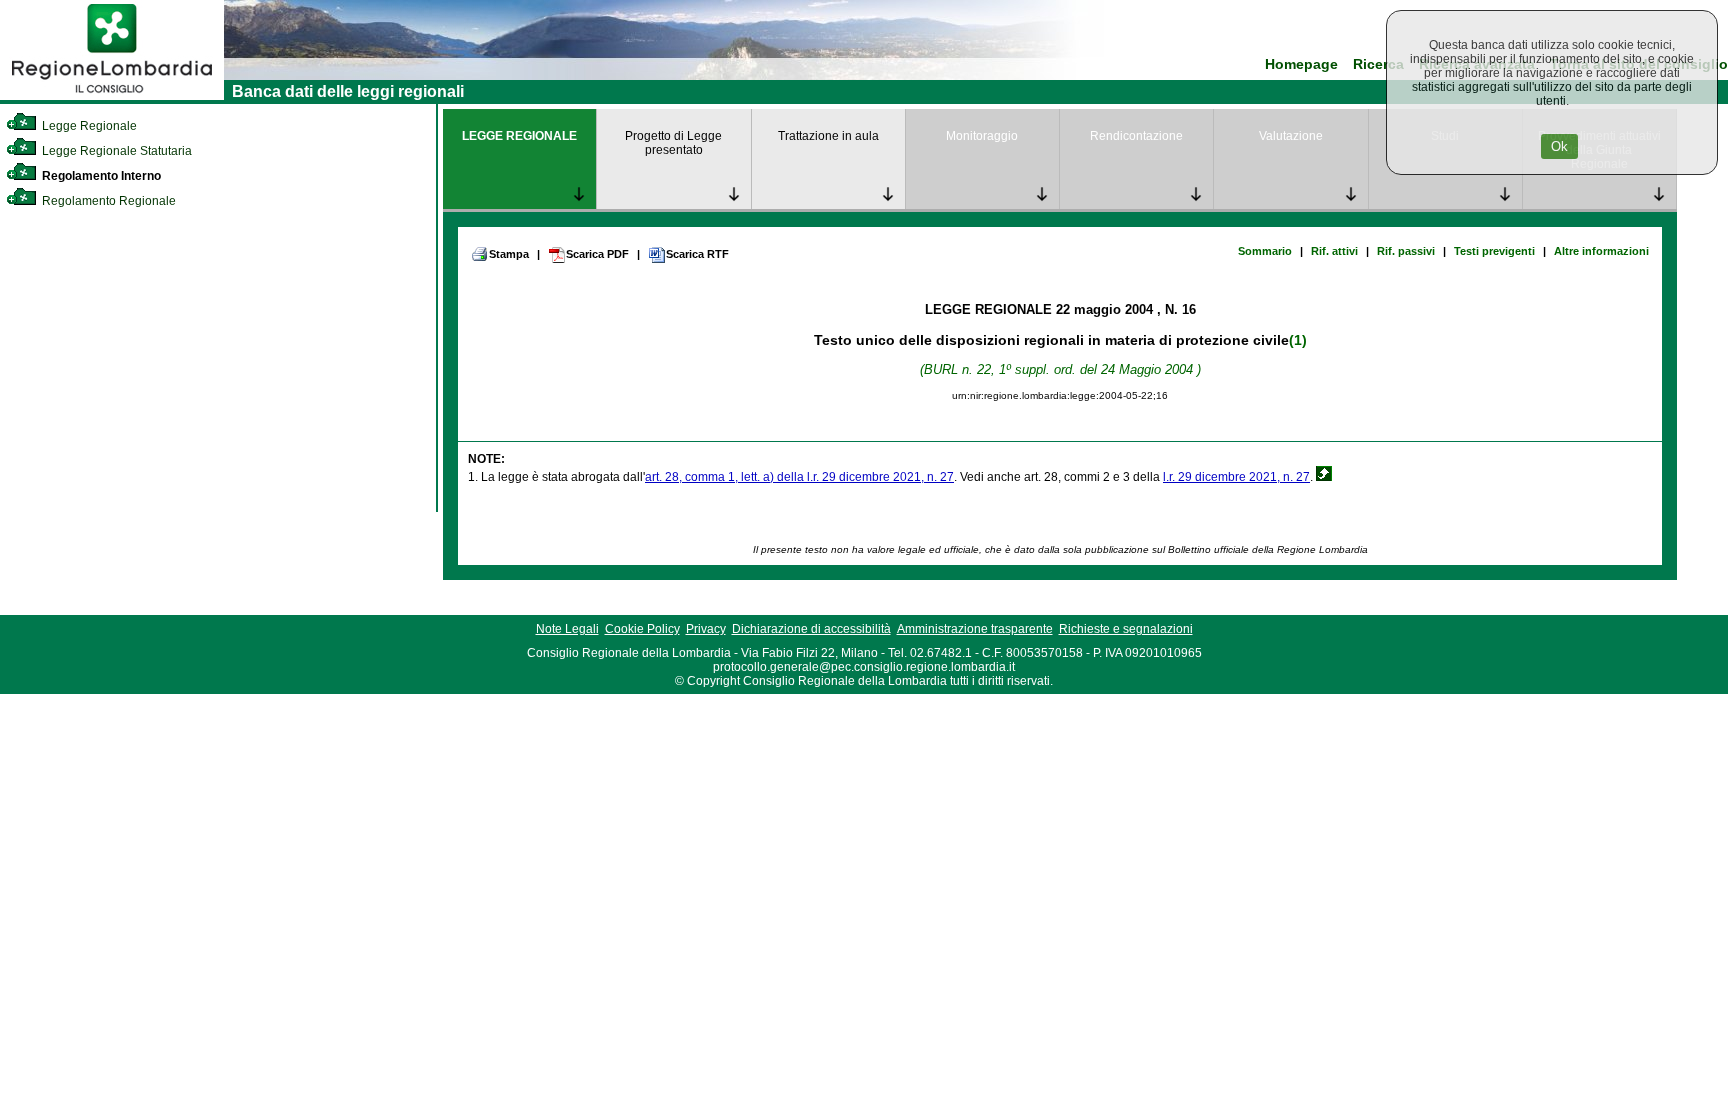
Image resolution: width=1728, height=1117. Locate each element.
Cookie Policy (642, 629)
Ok (1559, 146)
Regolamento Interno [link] (100, 176)
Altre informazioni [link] (1601, 251)
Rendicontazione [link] (1136, 136)
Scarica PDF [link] (597, 254)
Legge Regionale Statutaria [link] (115, 151)
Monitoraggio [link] (982, 136)
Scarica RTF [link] (697, 254)
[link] (112, 96)
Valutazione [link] (1291, 136)
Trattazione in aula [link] (828, 136)
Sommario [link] (1265, 251)
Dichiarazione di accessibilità (811, 629)
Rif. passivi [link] (1406, 251)
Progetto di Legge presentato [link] (673, 143)
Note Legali (567, 629)
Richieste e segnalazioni (1126, 629)
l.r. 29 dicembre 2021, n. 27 (1236, 477)
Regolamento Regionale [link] (107, 201)
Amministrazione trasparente (975, 629)
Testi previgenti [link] (1494, 251)
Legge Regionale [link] (88, 126)
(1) (1298, 340)
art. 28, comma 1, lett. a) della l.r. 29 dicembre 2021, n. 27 (799, 477)
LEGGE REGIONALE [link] (519, 136)
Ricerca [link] (1378, 64)
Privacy (706, 629)
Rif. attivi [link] (1334, 251)
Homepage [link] (1301, 64)
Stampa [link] (509, 254)
